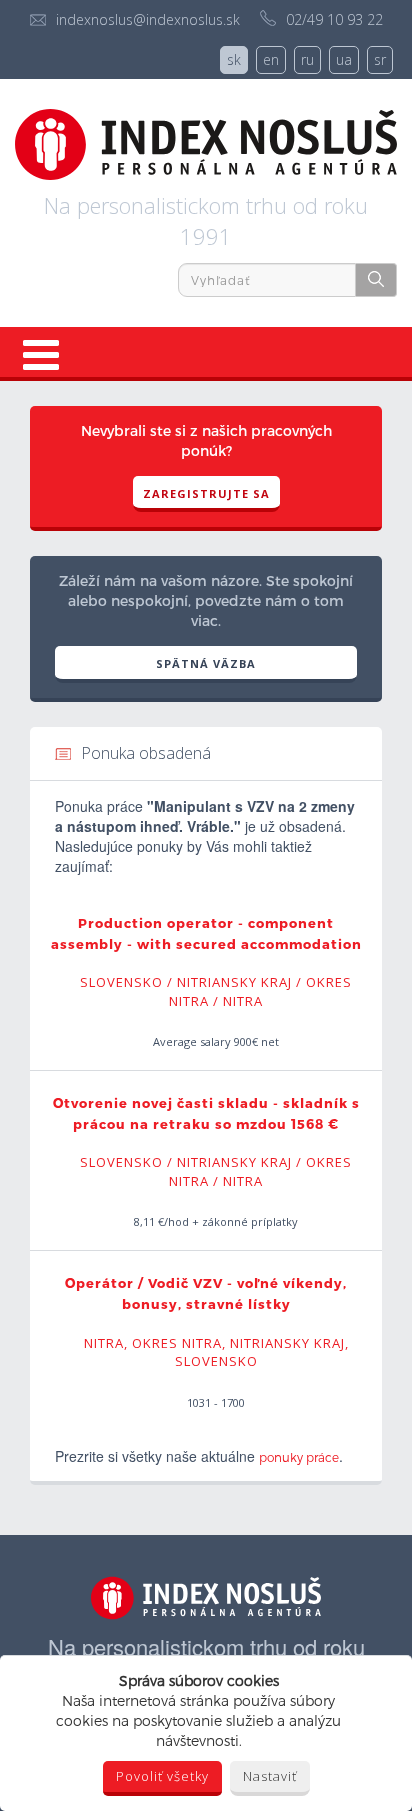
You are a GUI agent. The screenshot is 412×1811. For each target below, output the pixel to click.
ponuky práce (299, 1457)
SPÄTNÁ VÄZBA (206, 663)
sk (234, 59)
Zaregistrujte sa (206, 493)
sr (380, 59)
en (271, 59)
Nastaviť (270, 1776)
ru (307, 59)
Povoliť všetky (162, 1776)
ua (344, 59)
